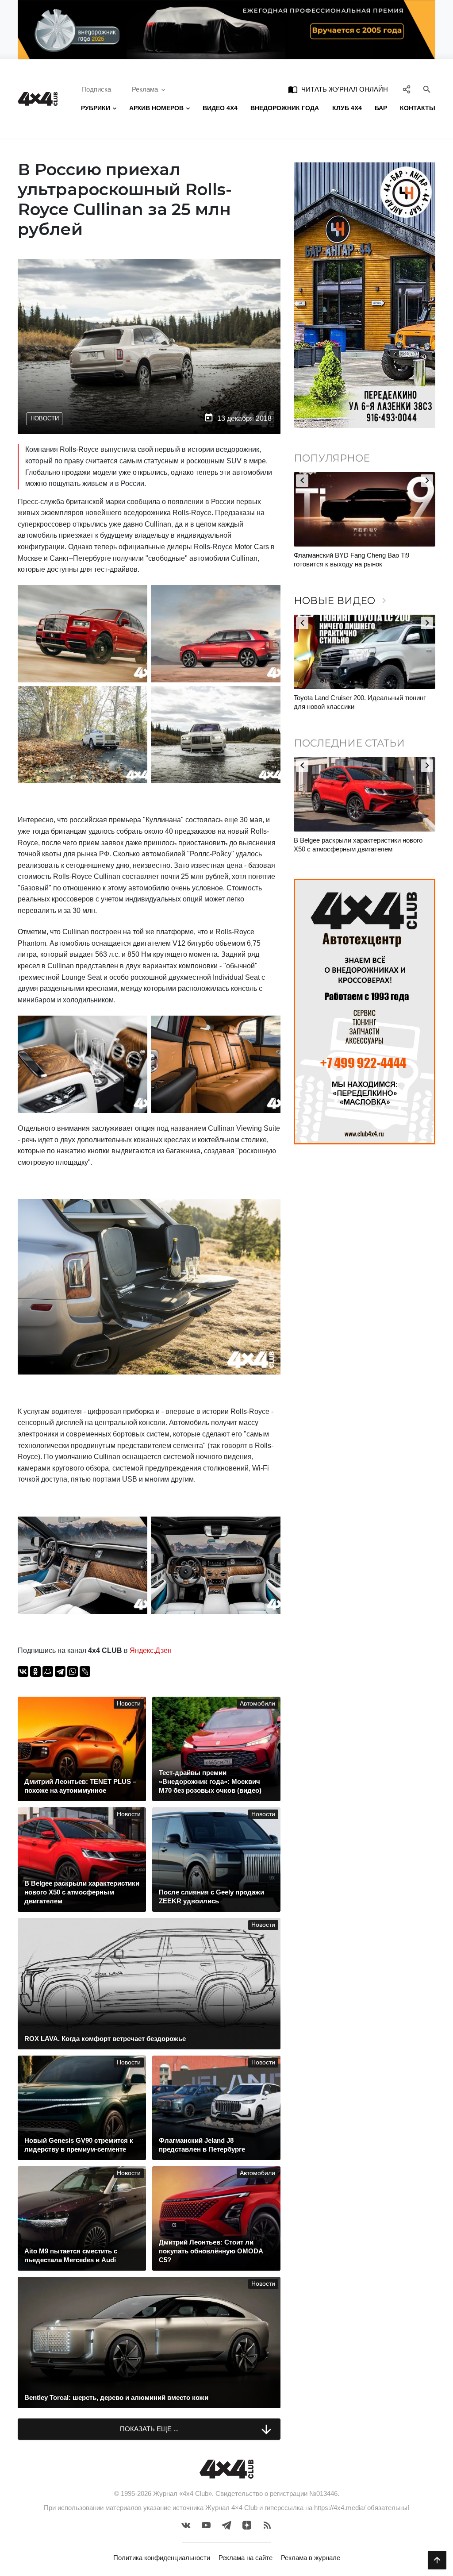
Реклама (145, 89)
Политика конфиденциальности (162, 2558)
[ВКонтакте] (23, 1671)
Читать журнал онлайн (338, 89)
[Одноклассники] (35, 1671)
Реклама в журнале (311, 2558)
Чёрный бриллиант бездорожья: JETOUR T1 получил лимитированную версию (362, 560)
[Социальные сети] (407, 89)
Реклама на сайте (246, 2558)
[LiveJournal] (85, 1671)
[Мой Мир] (48, 1671)
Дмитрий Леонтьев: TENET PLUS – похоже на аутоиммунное (363, 845)
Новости (45, 418)
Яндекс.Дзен (151, 1650)
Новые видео (342, 601)
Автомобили (257, 1704)
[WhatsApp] (73, 1671)
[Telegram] (60, 1671)
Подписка (96, 89)
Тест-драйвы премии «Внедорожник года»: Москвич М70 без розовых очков (358, 702)
